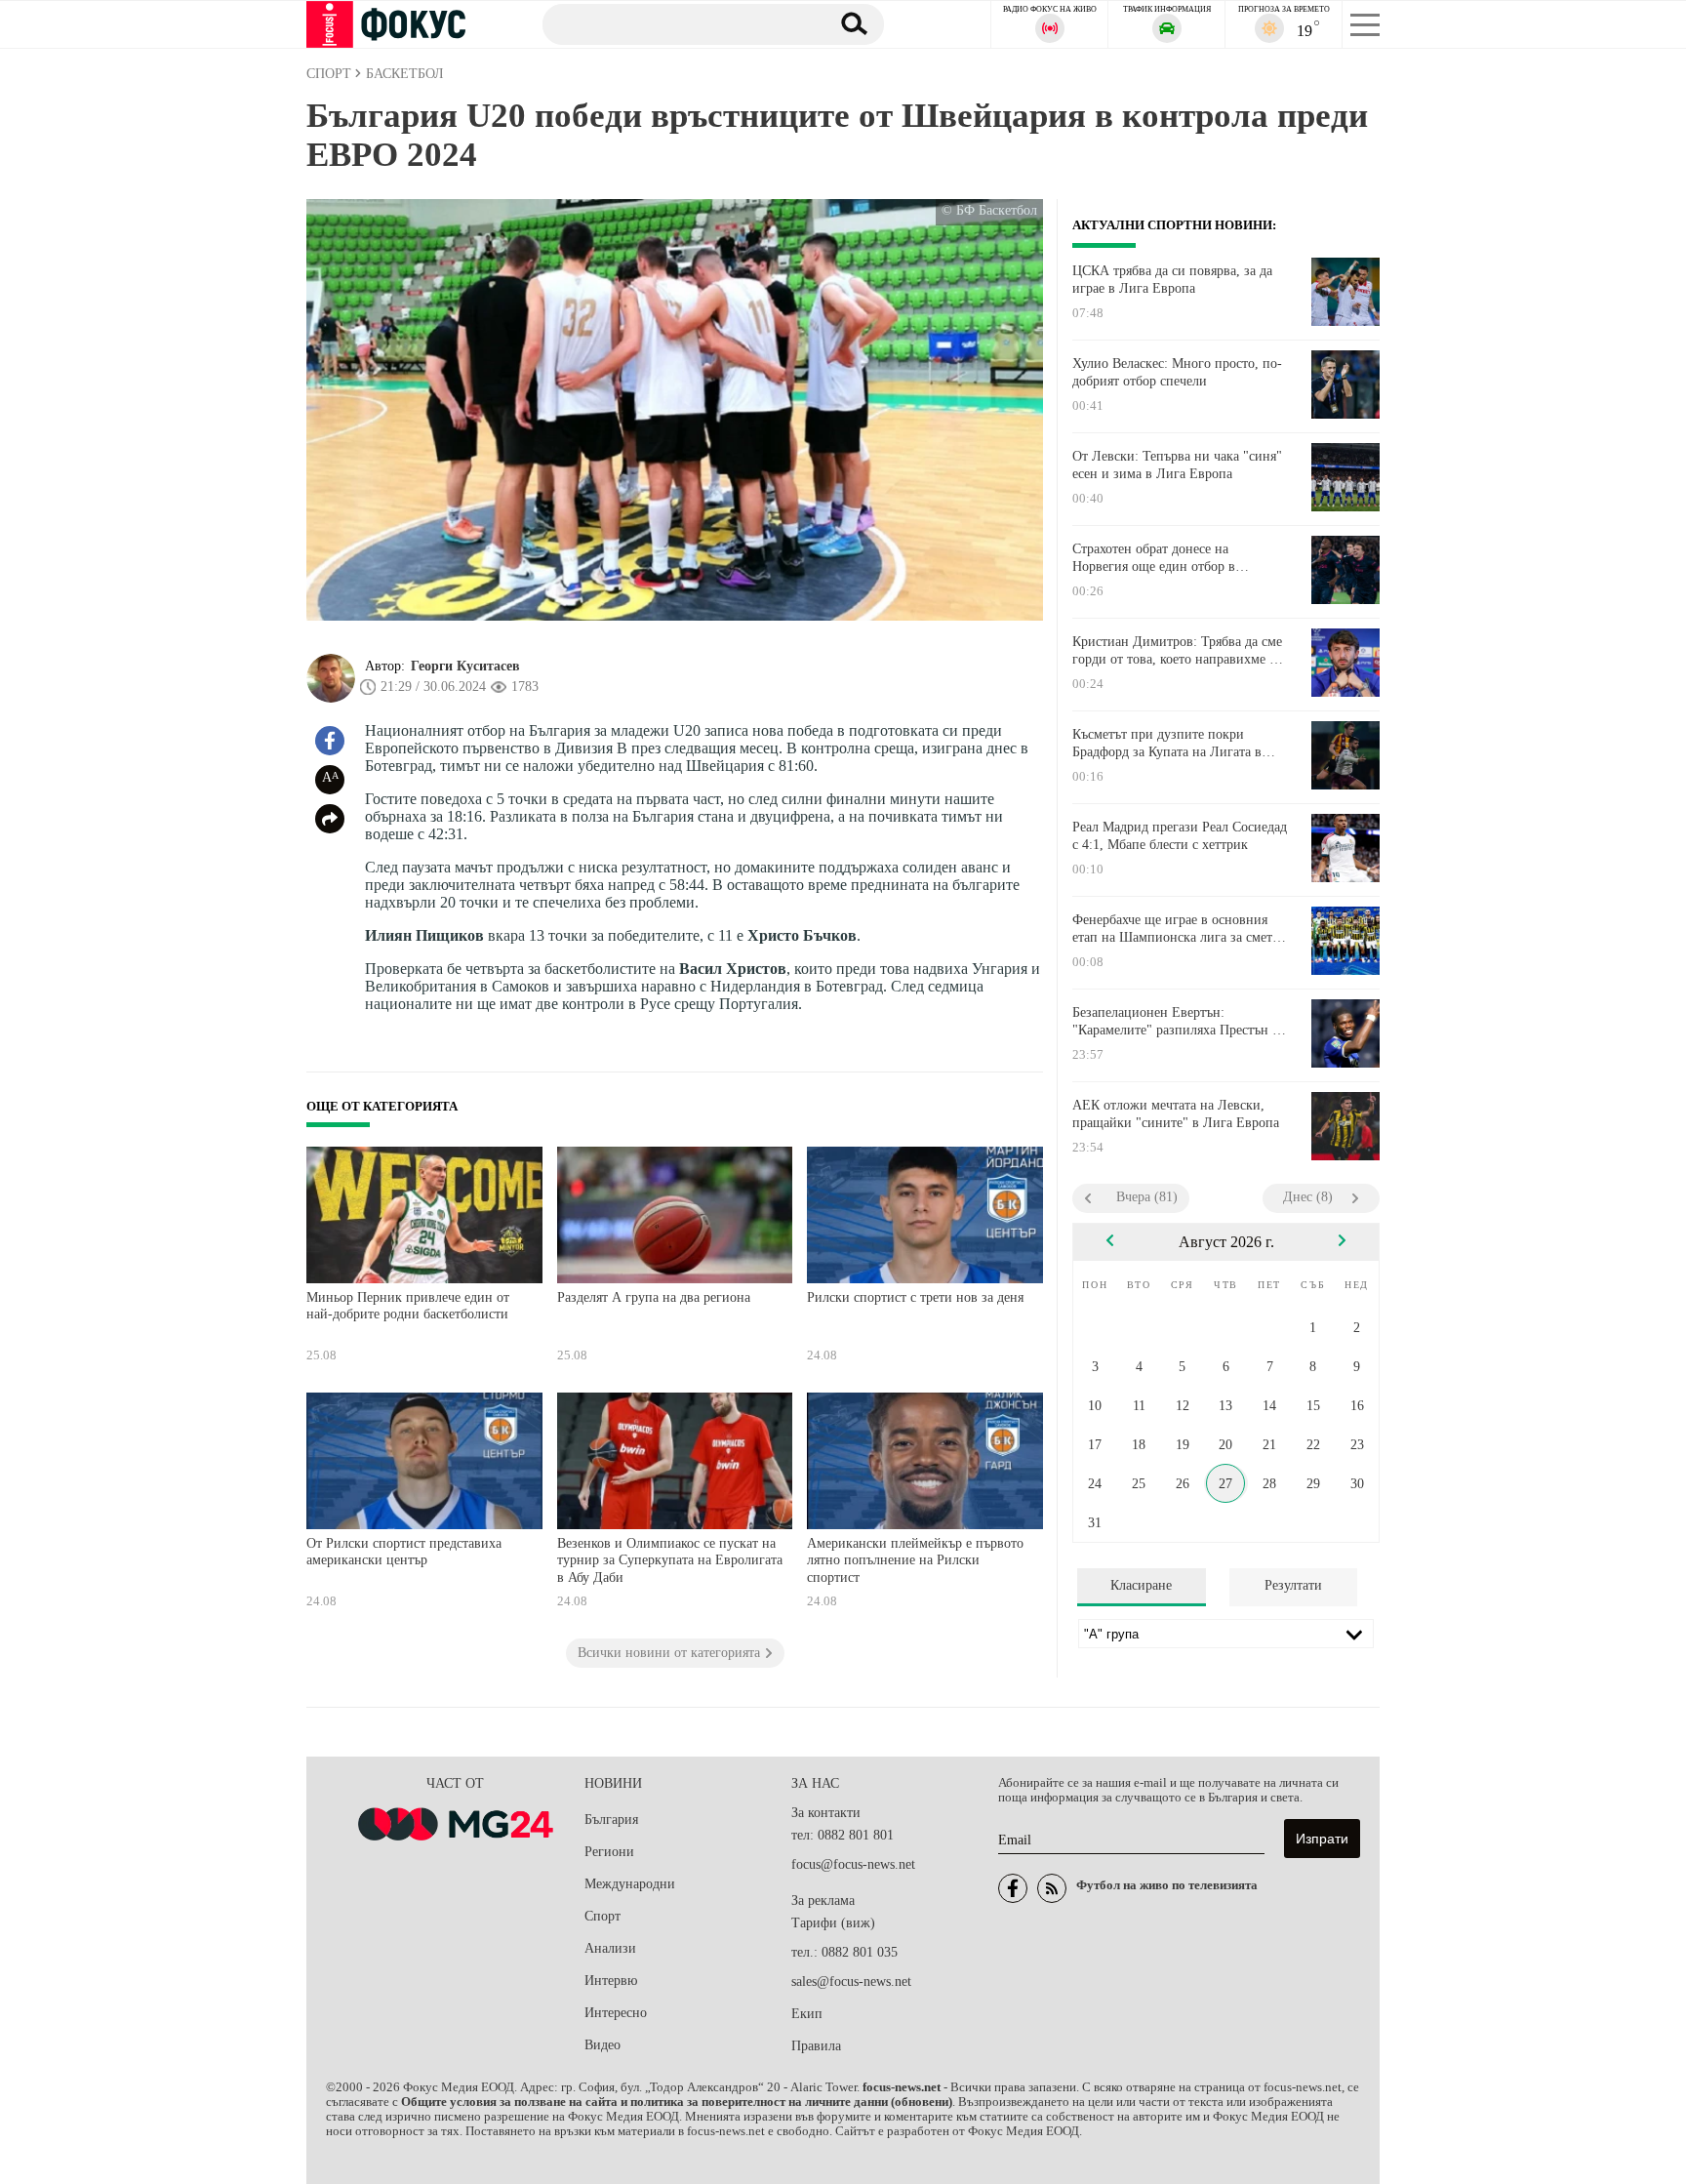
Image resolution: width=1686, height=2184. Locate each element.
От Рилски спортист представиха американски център (404, 1552)
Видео (602, 2045)
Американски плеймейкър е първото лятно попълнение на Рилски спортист (915, 1560)
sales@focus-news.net (851, 1982)
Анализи (610, 1948)
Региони (609, 1852)
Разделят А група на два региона (654, 1297)
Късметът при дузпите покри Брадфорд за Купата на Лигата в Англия (1167, 744)
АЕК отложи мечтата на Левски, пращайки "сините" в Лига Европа (1176, 1114)
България (611, 1820)
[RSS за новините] (1052, 1888)
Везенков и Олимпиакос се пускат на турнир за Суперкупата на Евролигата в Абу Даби (670, 1560)
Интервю (611, 1981)
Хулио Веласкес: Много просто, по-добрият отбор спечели (1177, 372)
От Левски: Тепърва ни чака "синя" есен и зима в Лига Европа (1177, 465)
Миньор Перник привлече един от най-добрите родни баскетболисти (408, 1306)
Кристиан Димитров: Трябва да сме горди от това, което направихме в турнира (1177, 651)
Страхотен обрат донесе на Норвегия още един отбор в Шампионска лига (1154, 558)
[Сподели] (330, 819)
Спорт (602, 1916)
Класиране (1141, 1585)
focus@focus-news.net (853, 1864)
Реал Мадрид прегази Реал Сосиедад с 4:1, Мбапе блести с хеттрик (1180, 836)
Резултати (1293, 1585)
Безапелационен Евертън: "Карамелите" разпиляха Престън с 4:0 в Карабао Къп (1175, 1022)
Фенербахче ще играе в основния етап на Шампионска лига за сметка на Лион (1179, 929)
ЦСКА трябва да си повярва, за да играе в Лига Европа (1172, 280)
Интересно (616, 2013)
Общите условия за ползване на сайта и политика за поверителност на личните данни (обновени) (677, 2102)
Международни (630, 1884)
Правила (816, 2046)
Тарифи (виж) (833, 1923)
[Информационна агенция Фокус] (1013, 1888)
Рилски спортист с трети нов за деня (915, 1297)
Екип (807, 2014)
